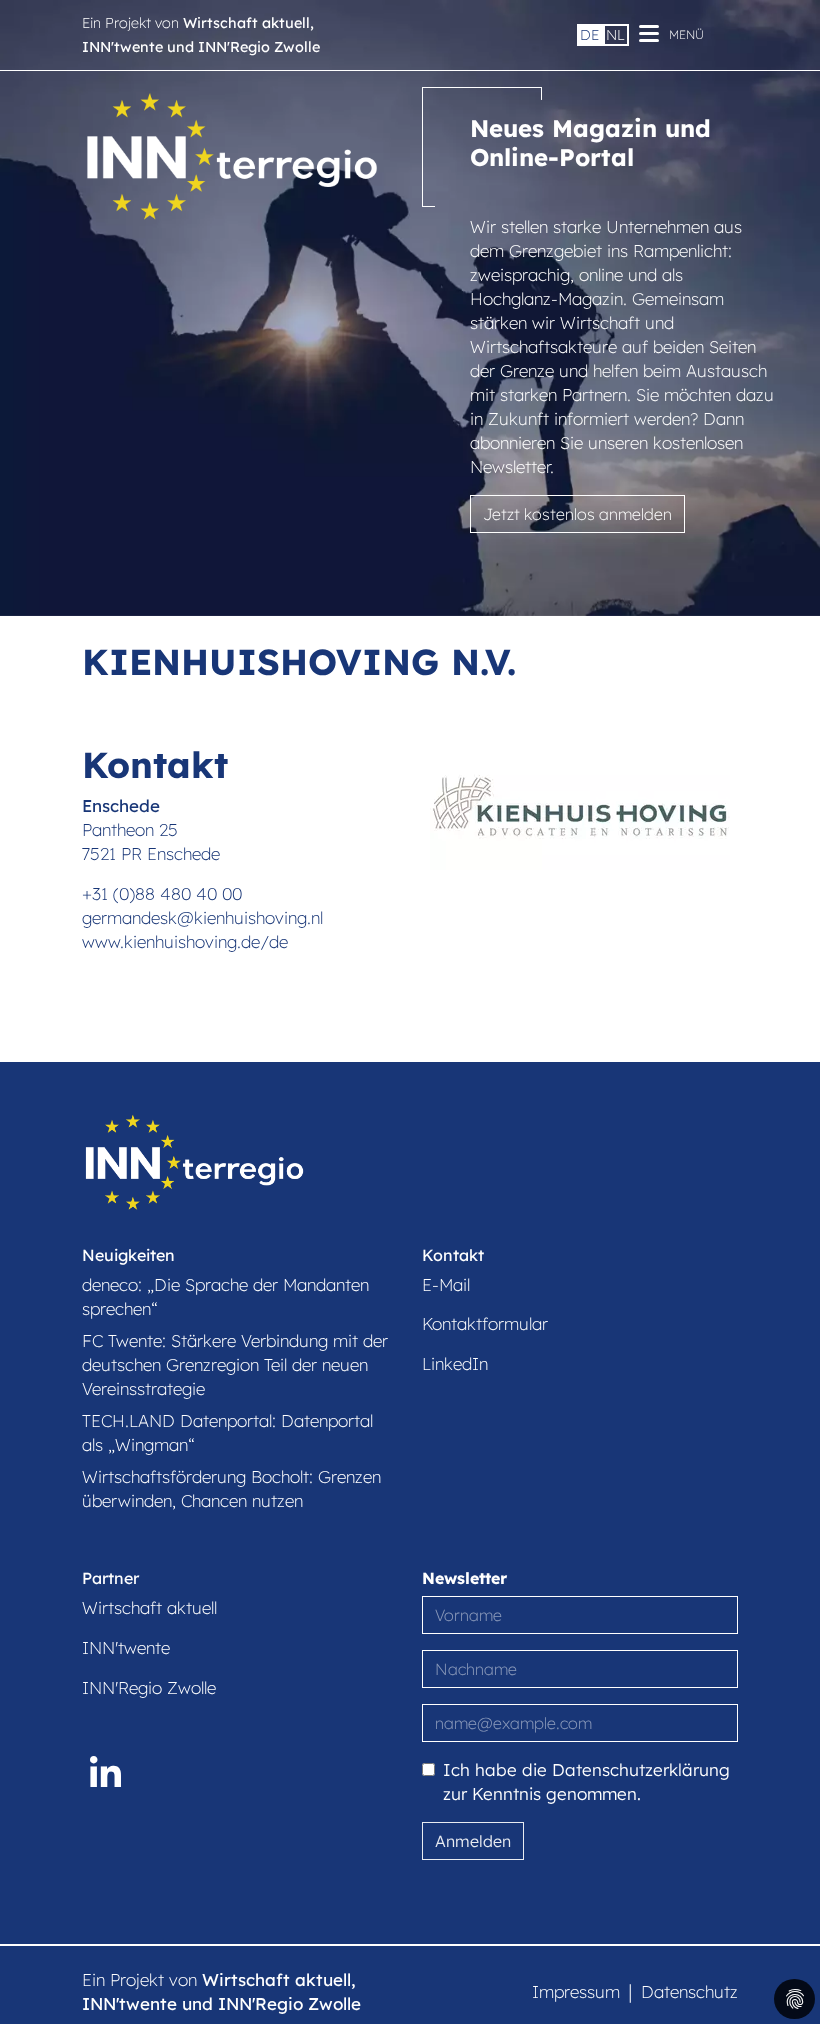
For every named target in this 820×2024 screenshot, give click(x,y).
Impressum (576, 1991)
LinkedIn (455, 1363)
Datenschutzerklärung (641, 1769)
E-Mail (446, 1284)
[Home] (232, 153)
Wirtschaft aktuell (149, 1607)
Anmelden (473, 1841)
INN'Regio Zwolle (149, 1687)
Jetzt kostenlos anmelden (577, 514)
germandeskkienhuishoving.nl (202, 917)
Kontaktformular (485, 1323)
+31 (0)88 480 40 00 (162, 893)
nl (615, 35)
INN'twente (126, 1647)
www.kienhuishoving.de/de (185, 941)
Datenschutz (689, 1991)
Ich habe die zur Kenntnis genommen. (586, 1781)
